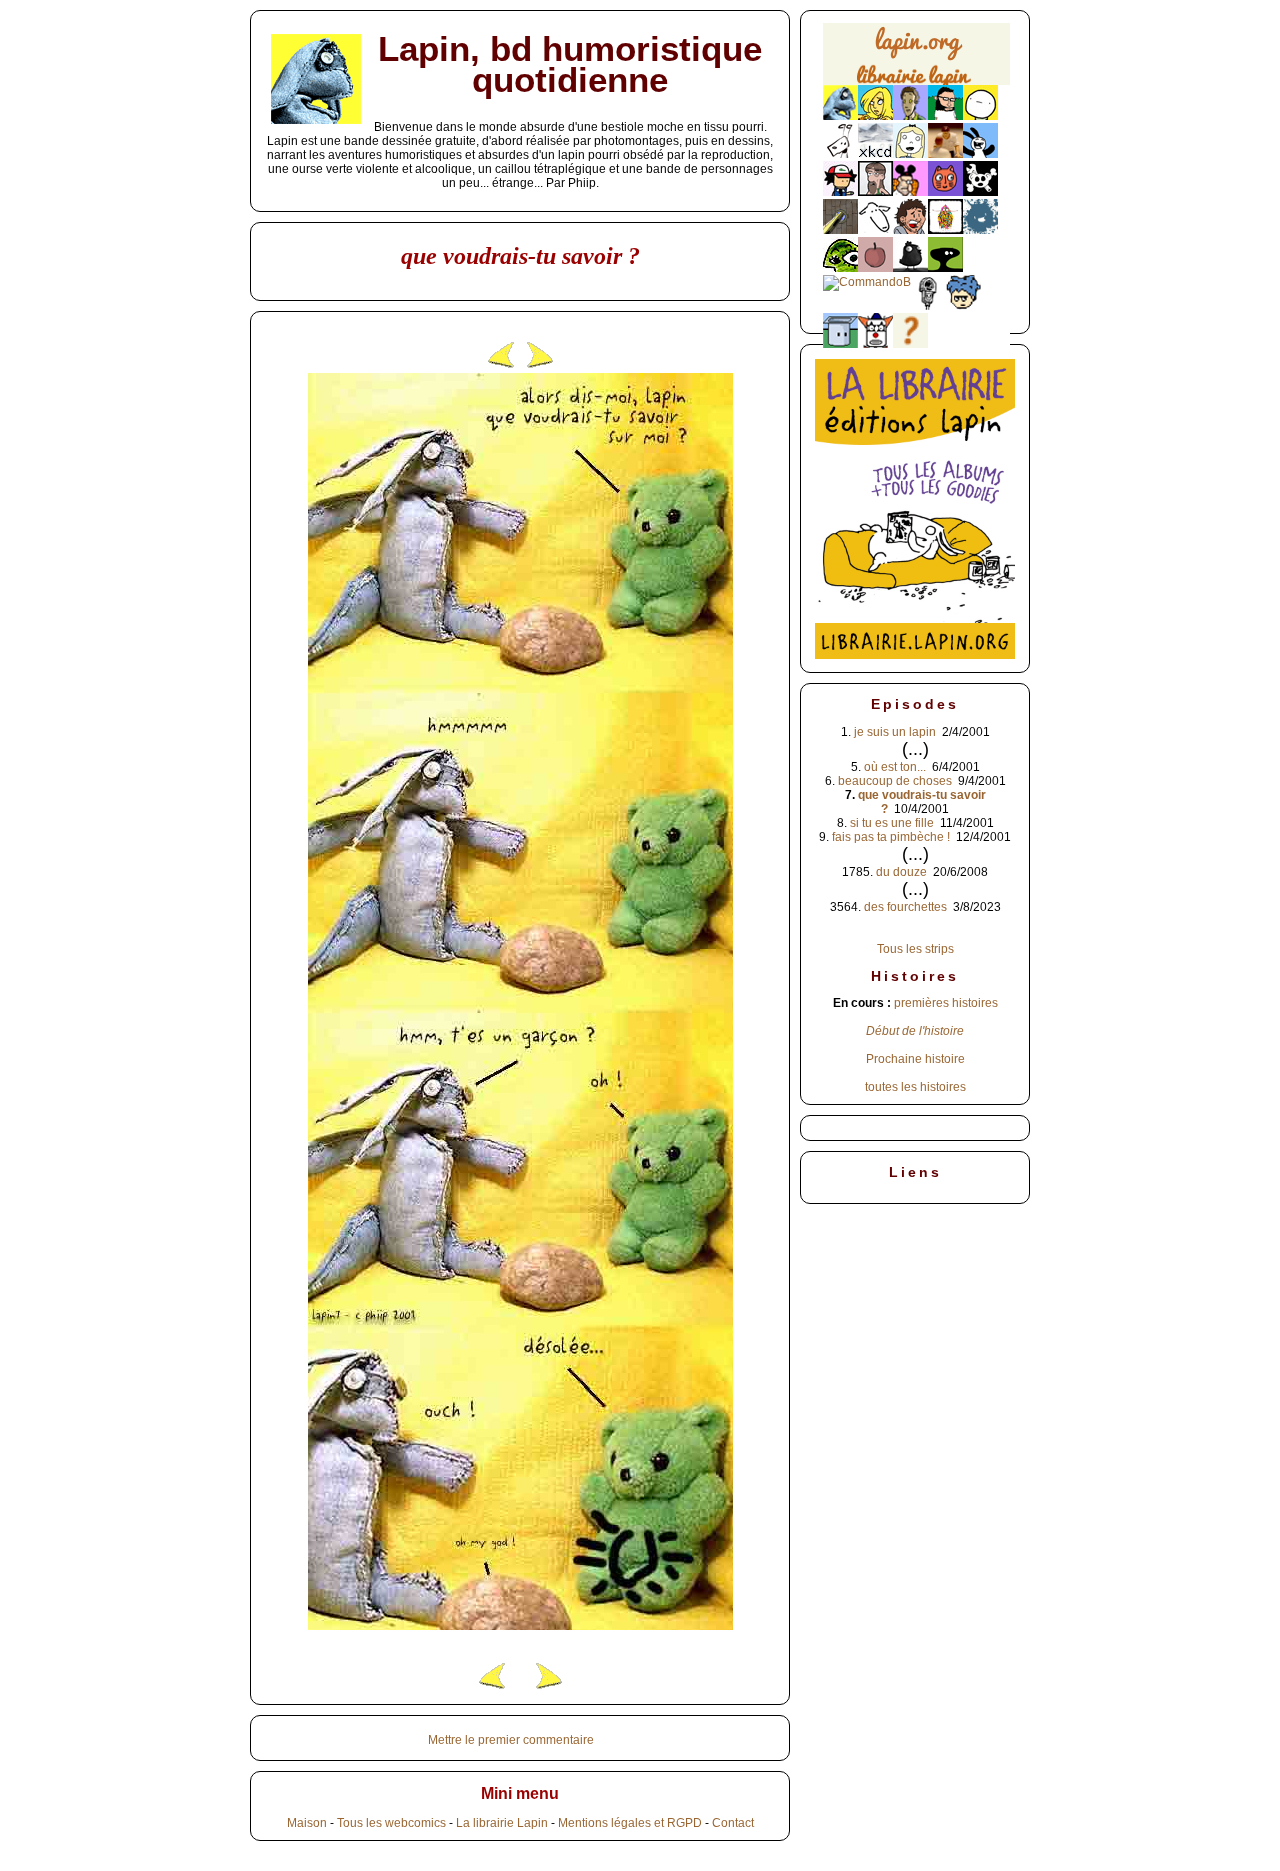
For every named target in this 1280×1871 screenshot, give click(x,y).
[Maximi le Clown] (875, 344)
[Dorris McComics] (945, 192)
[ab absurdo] (980, 116)
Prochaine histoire (915, 1059)
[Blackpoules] (910, 268)
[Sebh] (945, 116)
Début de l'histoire (915, 1031)
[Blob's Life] (945, 268)
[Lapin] (840, 116)
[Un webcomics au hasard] (910, 344)
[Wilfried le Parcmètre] (928, 306)
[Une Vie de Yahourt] (840, 344)
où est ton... (895, 767)
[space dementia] (980, 192)
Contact (733, 1823)
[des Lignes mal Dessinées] (910, 154)
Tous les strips (915, 949)
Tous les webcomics (391, 1823)
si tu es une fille (892, 823)
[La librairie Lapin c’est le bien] (915, 655)
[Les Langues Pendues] (840, 268)
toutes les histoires (915, 1087)
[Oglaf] (875, 116)
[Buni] (980, 154)
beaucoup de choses (895, 781)
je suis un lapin (895, 732)
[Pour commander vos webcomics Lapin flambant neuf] (916, 82)
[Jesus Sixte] (875, 192)
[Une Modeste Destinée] (963, 306)
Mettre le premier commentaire (511, 1740)
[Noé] (840, 230)
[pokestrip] (840, 192)
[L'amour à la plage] (945, 230)
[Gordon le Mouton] (875, 230)
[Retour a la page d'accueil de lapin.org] (916, 60)
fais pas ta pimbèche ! (891, 837)
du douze (901, 872)
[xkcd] (875, 154)
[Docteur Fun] (910, 192)
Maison (307, 1823)
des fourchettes (905, 907)
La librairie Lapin (502, 1823)
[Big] (945, 154)
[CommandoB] (867, 282)
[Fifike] (840, 154)
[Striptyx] (910, 230)
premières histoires (946, 1003)
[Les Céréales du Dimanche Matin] (910, 116)
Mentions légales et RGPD (630, 1823)
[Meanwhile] (980, 230)
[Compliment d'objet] (875, 268)
